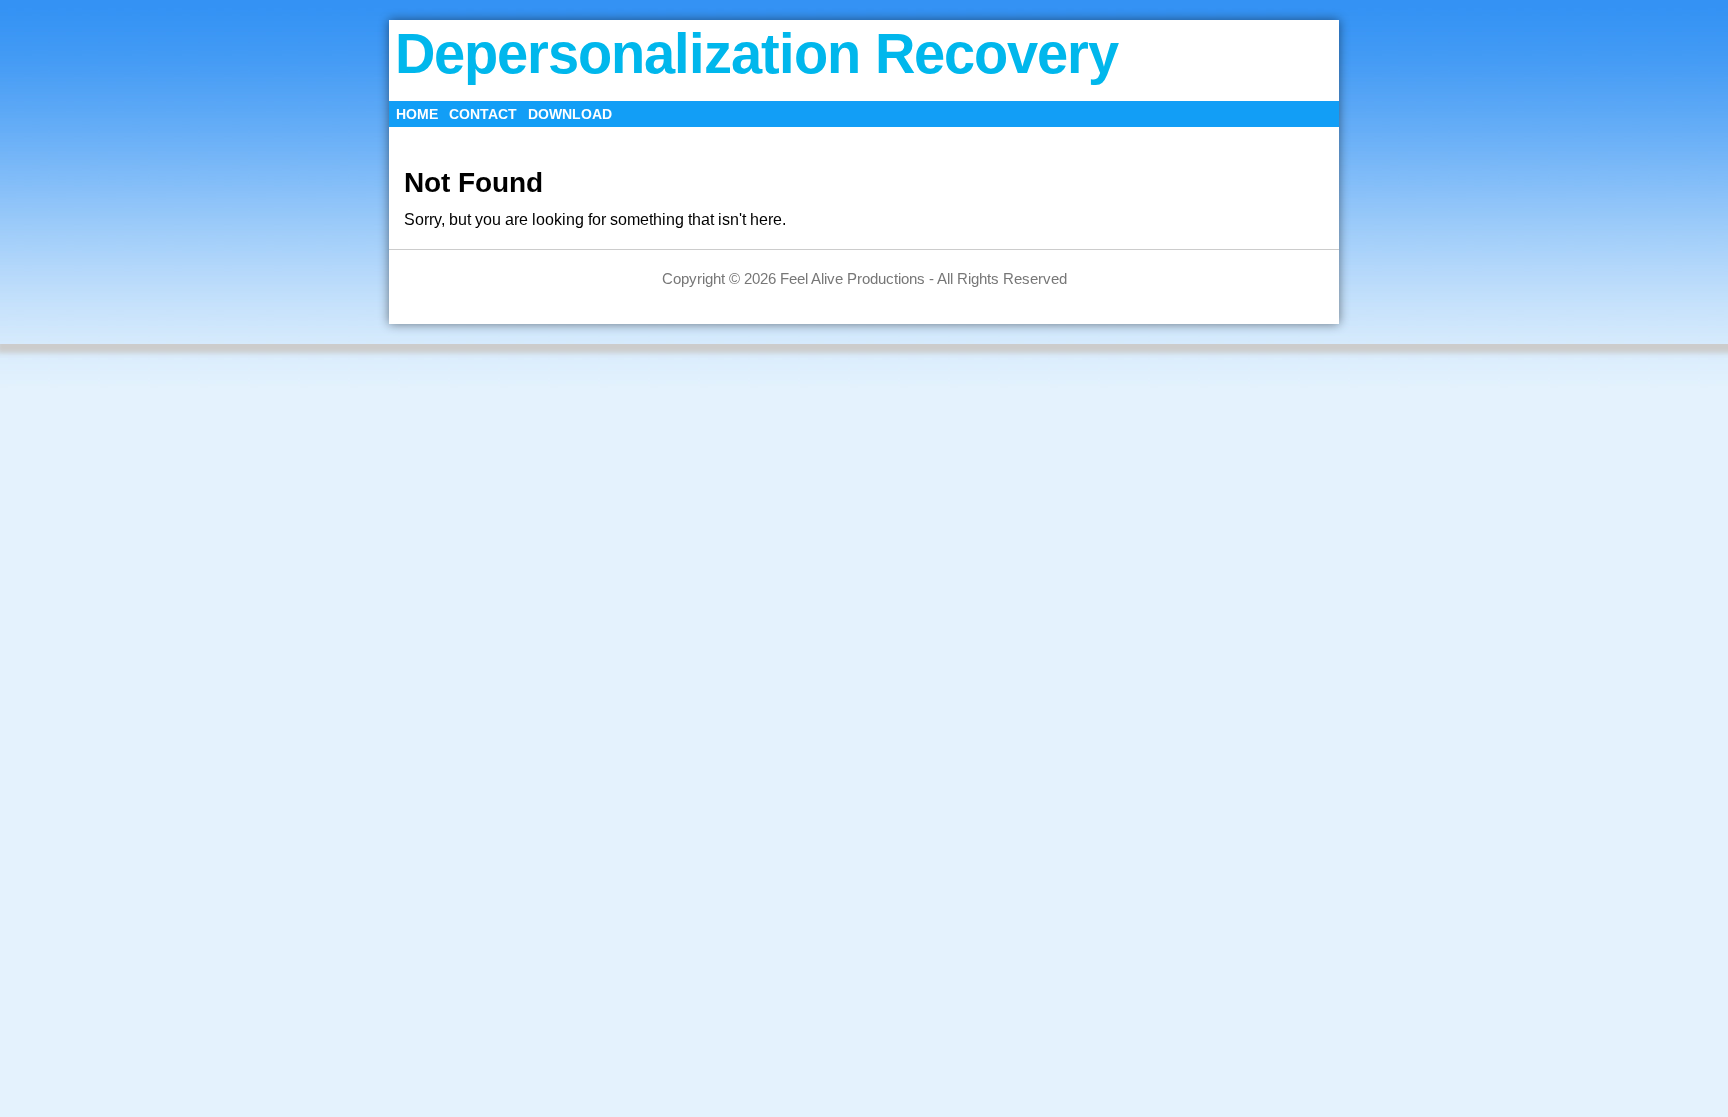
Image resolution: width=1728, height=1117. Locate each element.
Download (570, 114)
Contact (483, 114)
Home (417, 114)
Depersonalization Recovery (756, 53)
